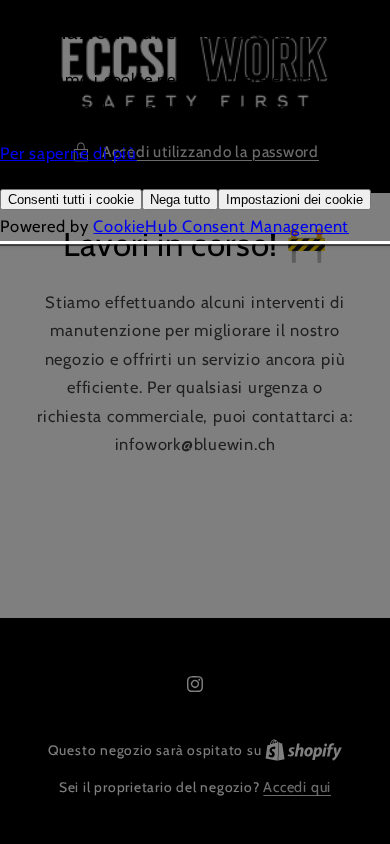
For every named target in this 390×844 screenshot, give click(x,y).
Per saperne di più (68, 153)
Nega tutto (180, 199)
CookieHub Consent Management (221, 226)
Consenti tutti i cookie (71, 199)
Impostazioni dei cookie (294, 199)
